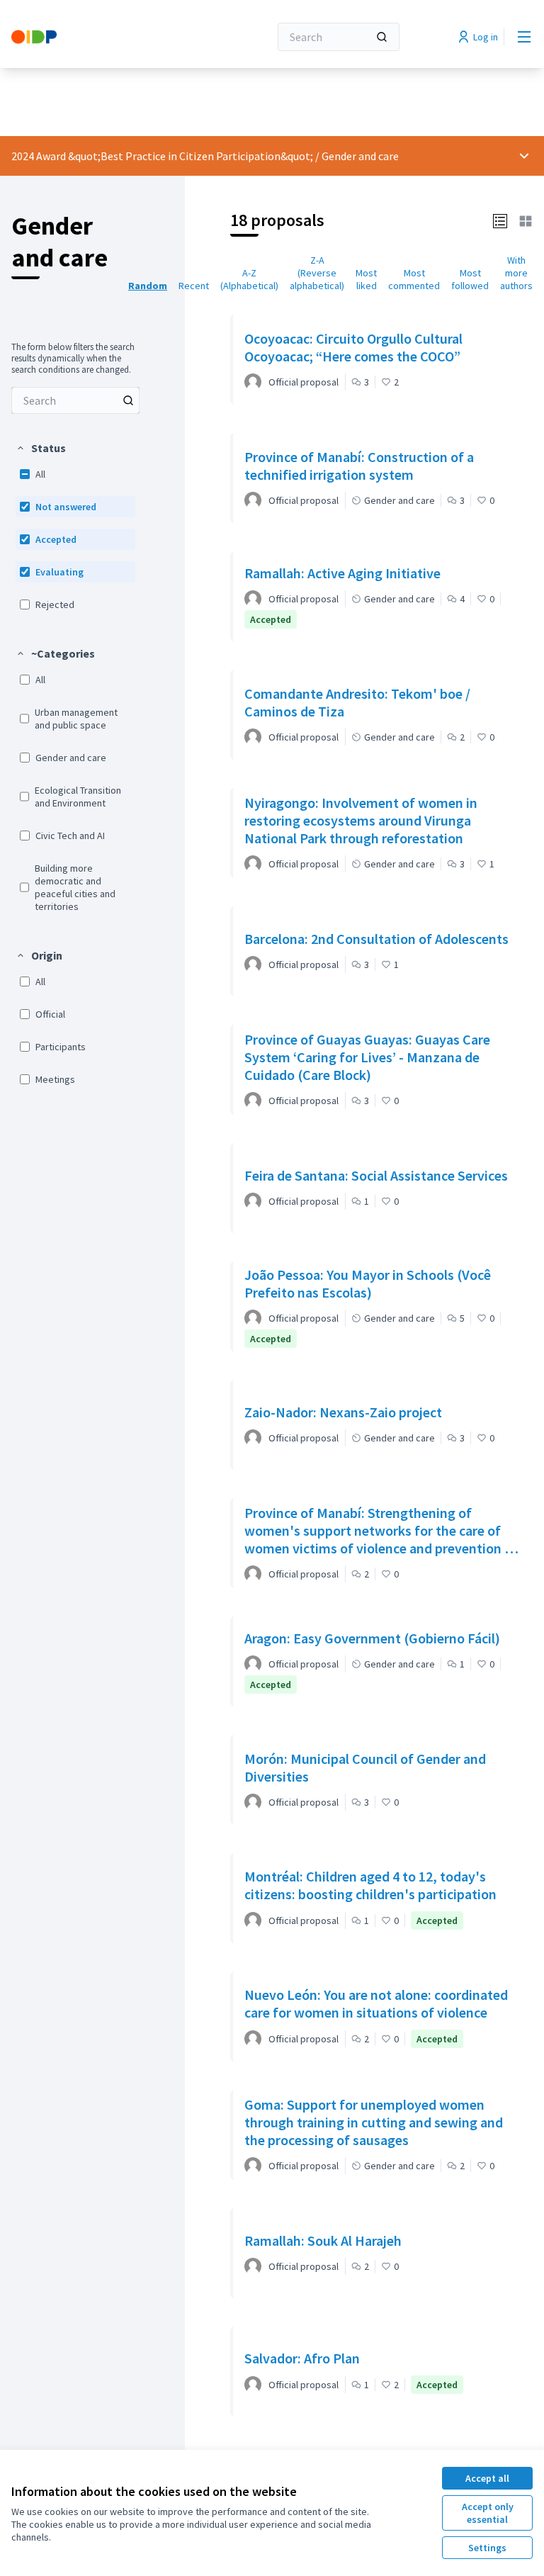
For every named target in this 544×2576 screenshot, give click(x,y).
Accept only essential (488, 2513)
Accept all (487, 2478)
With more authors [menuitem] (516, 273)
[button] (41, 448)
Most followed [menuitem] (470, 279)
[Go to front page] (106, 37)
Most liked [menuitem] (366, 279)
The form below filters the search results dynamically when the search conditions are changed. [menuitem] (73, 359)
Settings (487, 2548)
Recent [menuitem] (194, 286)
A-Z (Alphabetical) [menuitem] (249, 279)
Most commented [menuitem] (414, 279)
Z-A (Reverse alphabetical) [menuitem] (317, 273)
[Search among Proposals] (128, 400)
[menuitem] (75, 400)
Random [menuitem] (148, 286)
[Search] (382, 37)
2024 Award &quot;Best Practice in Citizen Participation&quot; (162, 156)
